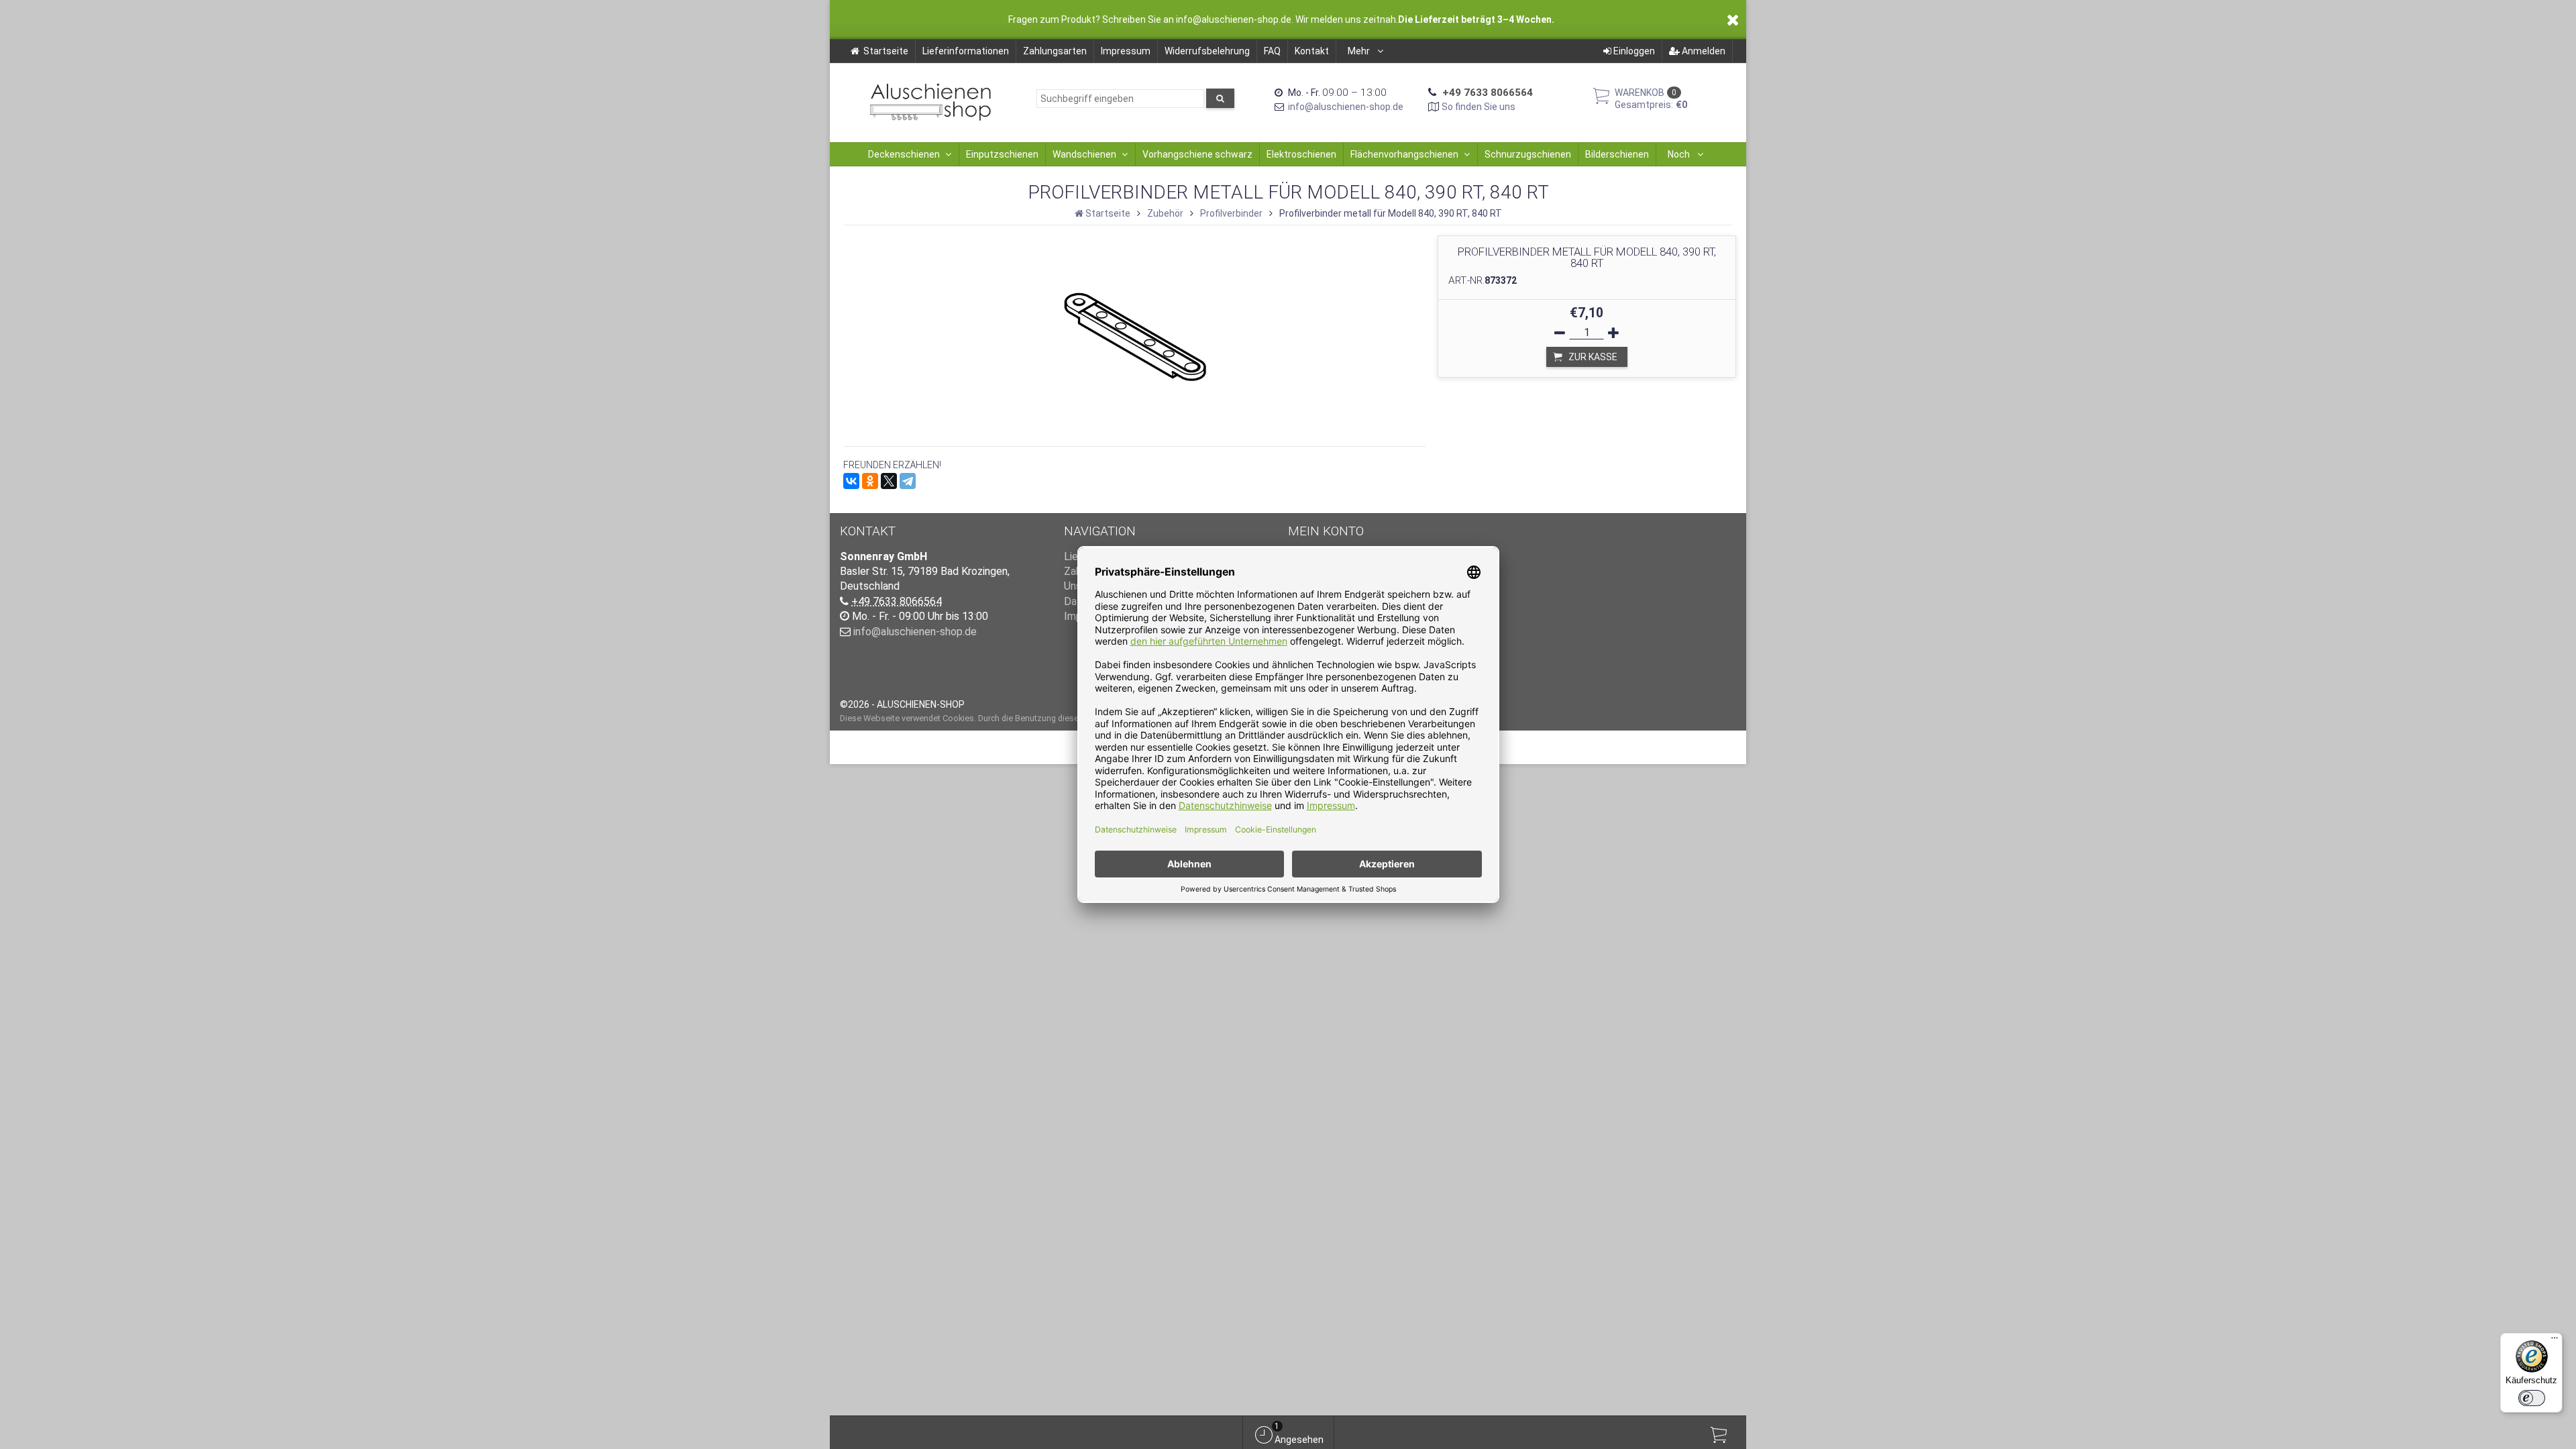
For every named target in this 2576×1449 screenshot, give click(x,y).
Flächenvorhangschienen (1404, 154)
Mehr (1360, 51)
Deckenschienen (904, 154)
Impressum (1126, 51)
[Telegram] (908, 481)
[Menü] (2555, 1341)
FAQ (1272, 51)
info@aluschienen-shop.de (1346, 107)
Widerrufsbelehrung (1207, 51)
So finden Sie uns (1479, 107)
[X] (889, 481)
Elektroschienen (1301, 154)
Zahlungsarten (1055, 51)
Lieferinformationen (966, 51)
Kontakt (1312, 51)
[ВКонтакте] (851, 481)
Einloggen (1633, 51)
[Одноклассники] (870, 481)
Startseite (886, 51)
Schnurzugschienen (1528, 154)
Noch (1680, 154)
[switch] (2532, 1398)
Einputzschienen (1002, 154)
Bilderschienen (1617, 154)
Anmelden (1703, 51)
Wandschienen (1084, 154)
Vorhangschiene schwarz (1197, 154)
